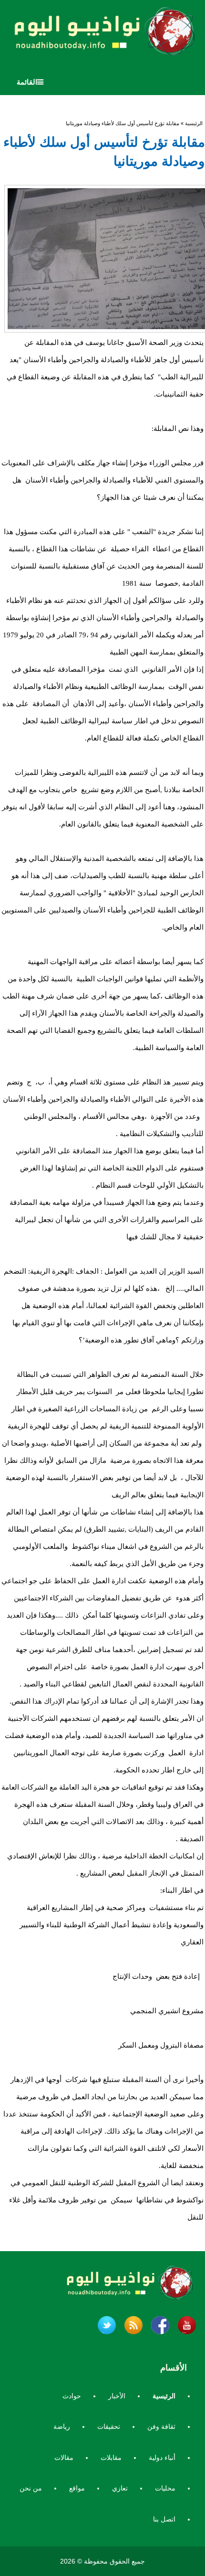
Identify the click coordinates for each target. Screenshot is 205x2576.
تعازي (120, 2488)
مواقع (77, 2488)
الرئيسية (194, 123)
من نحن (31, 2488)
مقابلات (111, 2458)
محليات (165, 2488)
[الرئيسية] (102, 34)
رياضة (62, 2426)
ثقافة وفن (161, 2426)
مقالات (64, 2458)
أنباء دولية (162, 2458)
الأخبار (117, 2396)
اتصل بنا (164, 2519)
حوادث (72, 2396)
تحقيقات (109, 2426)
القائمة (27, 82)
